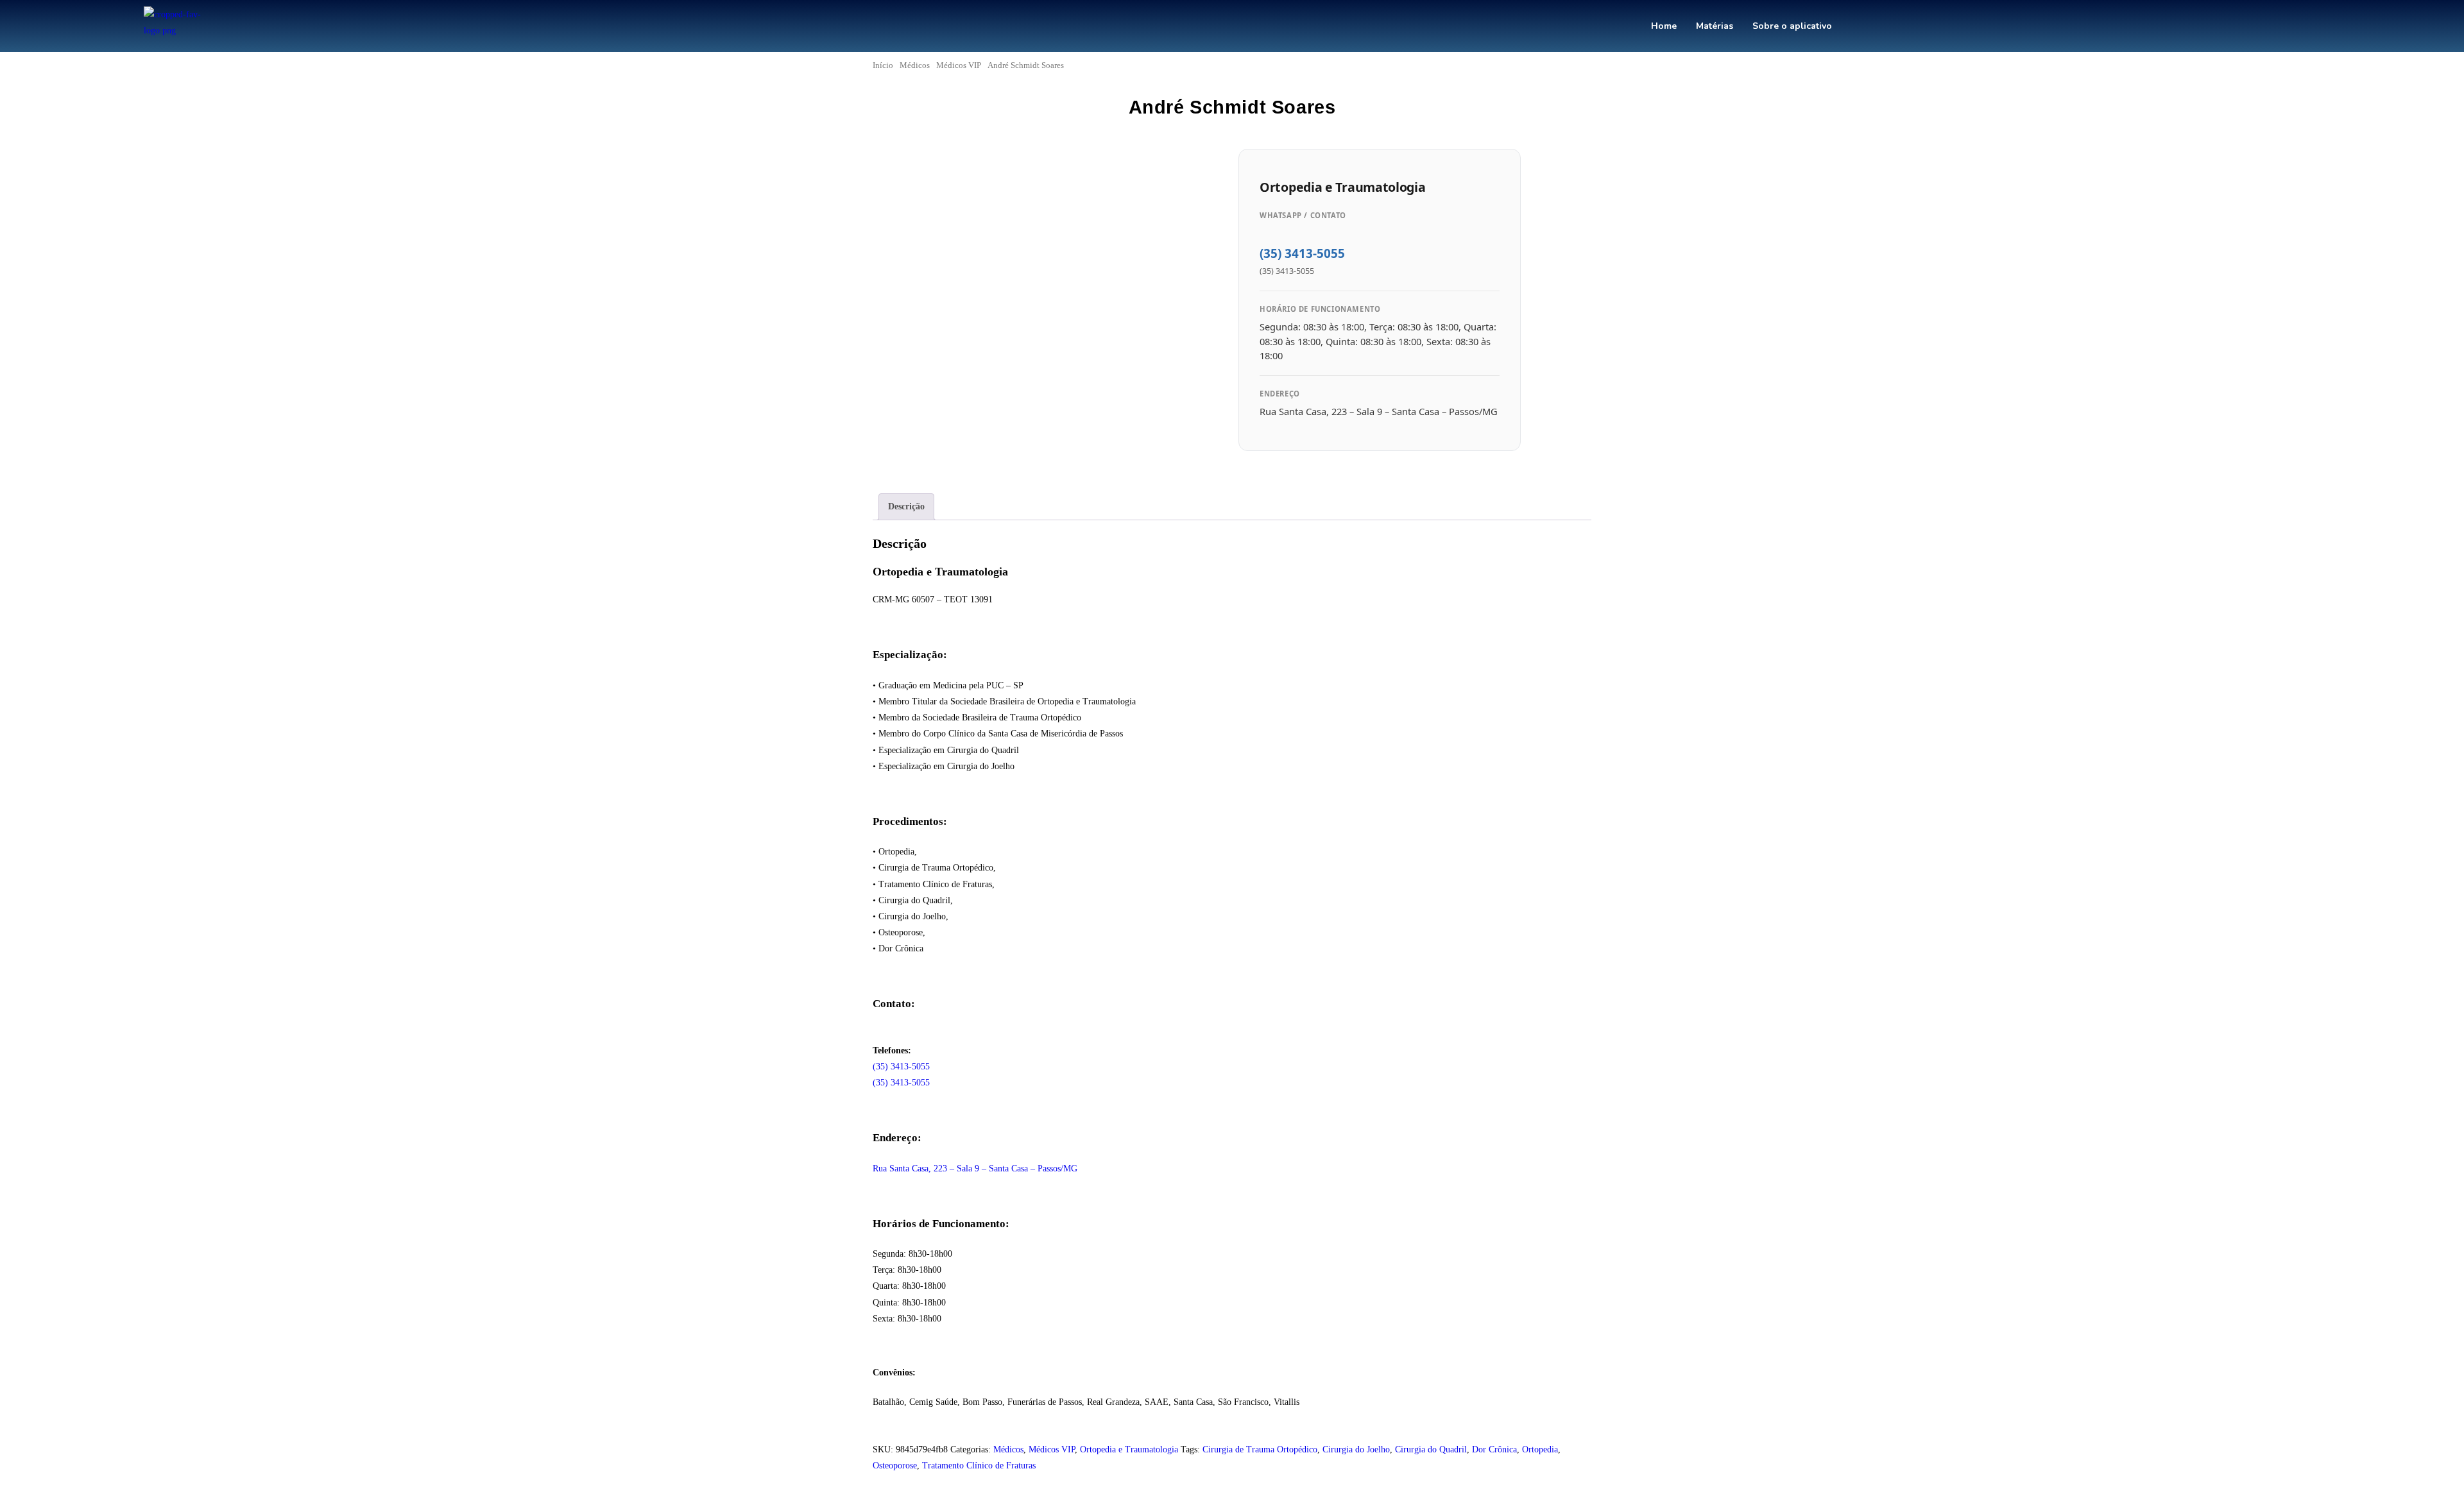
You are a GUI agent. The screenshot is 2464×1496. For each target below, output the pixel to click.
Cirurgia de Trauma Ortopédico (1260, 1449)
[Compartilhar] (2422, 14)
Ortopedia (1540, 1449)
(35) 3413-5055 (1302, 253)
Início (883, 65)
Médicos (915, 65)
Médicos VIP (959, 65)
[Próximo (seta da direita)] (2442, 748)
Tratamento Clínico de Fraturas (979, 1466)
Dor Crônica (1494, 1449)
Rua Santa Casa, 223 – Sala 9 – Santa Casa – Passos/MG (975, 1169)
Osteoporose (895, 1466)
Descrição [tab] (906, 506)
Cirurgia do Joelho (1356, 1449)
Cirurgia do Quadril (1431, 1449)
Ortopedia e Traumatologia (1129, 1449)
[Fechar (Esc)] (2450, 14)
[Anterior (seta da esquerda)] (22, 748)
